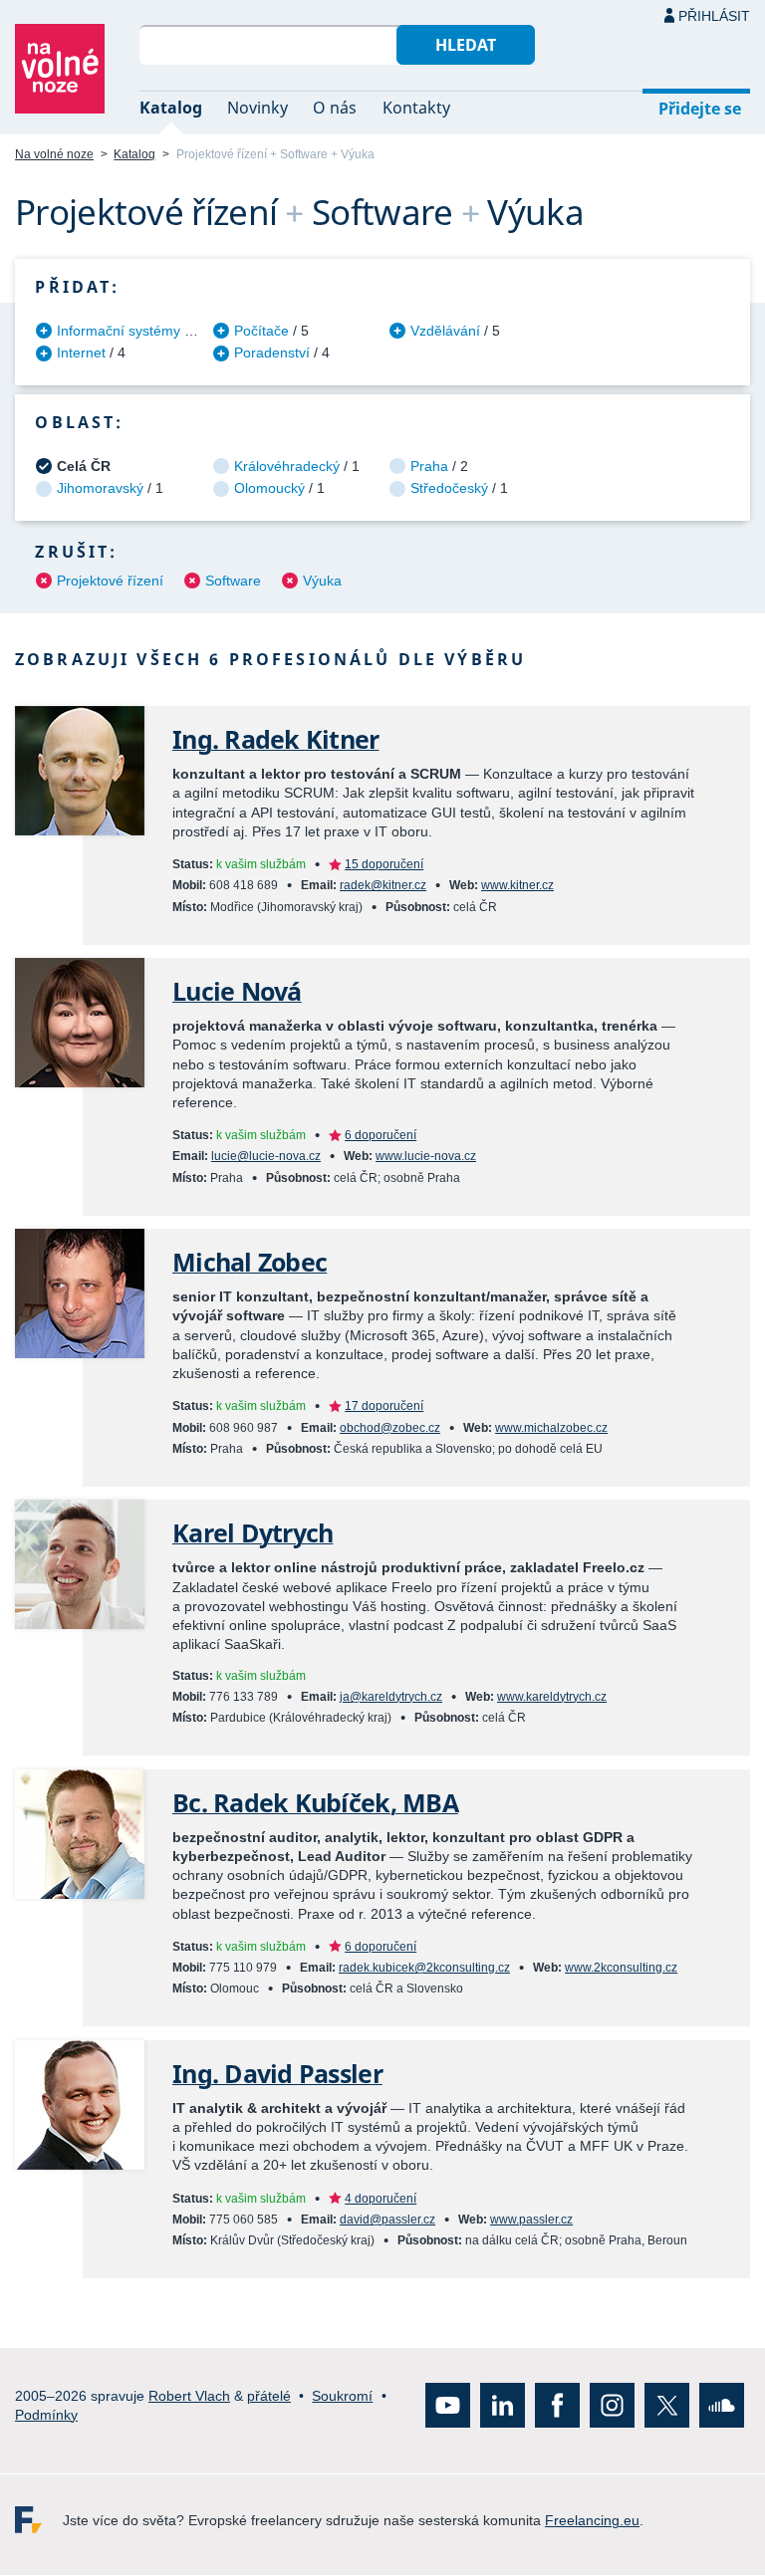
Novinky (257, 108)
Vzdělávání (445, 331)
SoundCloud (722, 2406)
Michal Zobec (250, 1262)
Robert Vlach (189, 2396)
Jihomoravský (100, 488)
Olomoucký (269, 488)
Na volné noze (54, 154)
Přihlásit (714, 16)
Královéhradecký (287, 466)
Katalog (171, 108)
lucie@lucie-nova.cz (266, 1156)
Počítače (261, 331)
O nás (335, 108)
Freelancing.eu (39, 2521)
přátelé (269, 2396)
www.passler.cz (531, 2220)
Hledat (466, 45)
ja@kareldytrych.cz (391, 1697)
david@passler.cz (387, 2220)
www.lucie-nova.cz (426, 1156)
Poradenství (272, 352)
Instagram (612, 2406)
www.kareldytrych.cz (552, 1697)
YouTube (448, 2406)
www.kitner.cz (517, 885)
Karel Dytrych (253, 1533)
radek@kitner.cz (383, 885)
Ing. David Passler (277, 2074)
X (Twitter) (667, 2406)
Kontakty (416, 108)
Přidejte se (700, 109)
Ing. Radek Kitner (276, 739)
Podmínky (46, 2415)
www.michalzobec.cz (551, 1428)
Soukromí (342, 2396)
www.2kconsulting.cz (621, 1968)
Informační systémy (119, 331)
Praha (429, 466)
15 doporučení (384, 864)
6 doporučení (381, 1135)
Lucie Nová (237, 991)
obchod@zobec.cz (390, 1428)
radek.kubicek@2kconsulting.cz (424, 1968)
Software (233, 581)
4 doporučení (381, 2199)
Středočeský (449, 488)
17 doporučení (384, 1406)
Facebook (557, 2406)
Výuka (322, 581)
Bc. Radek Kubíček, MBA (315, 1803)
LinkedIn (503, 2406)
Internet (81, 352)
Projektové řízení (110, 581)
